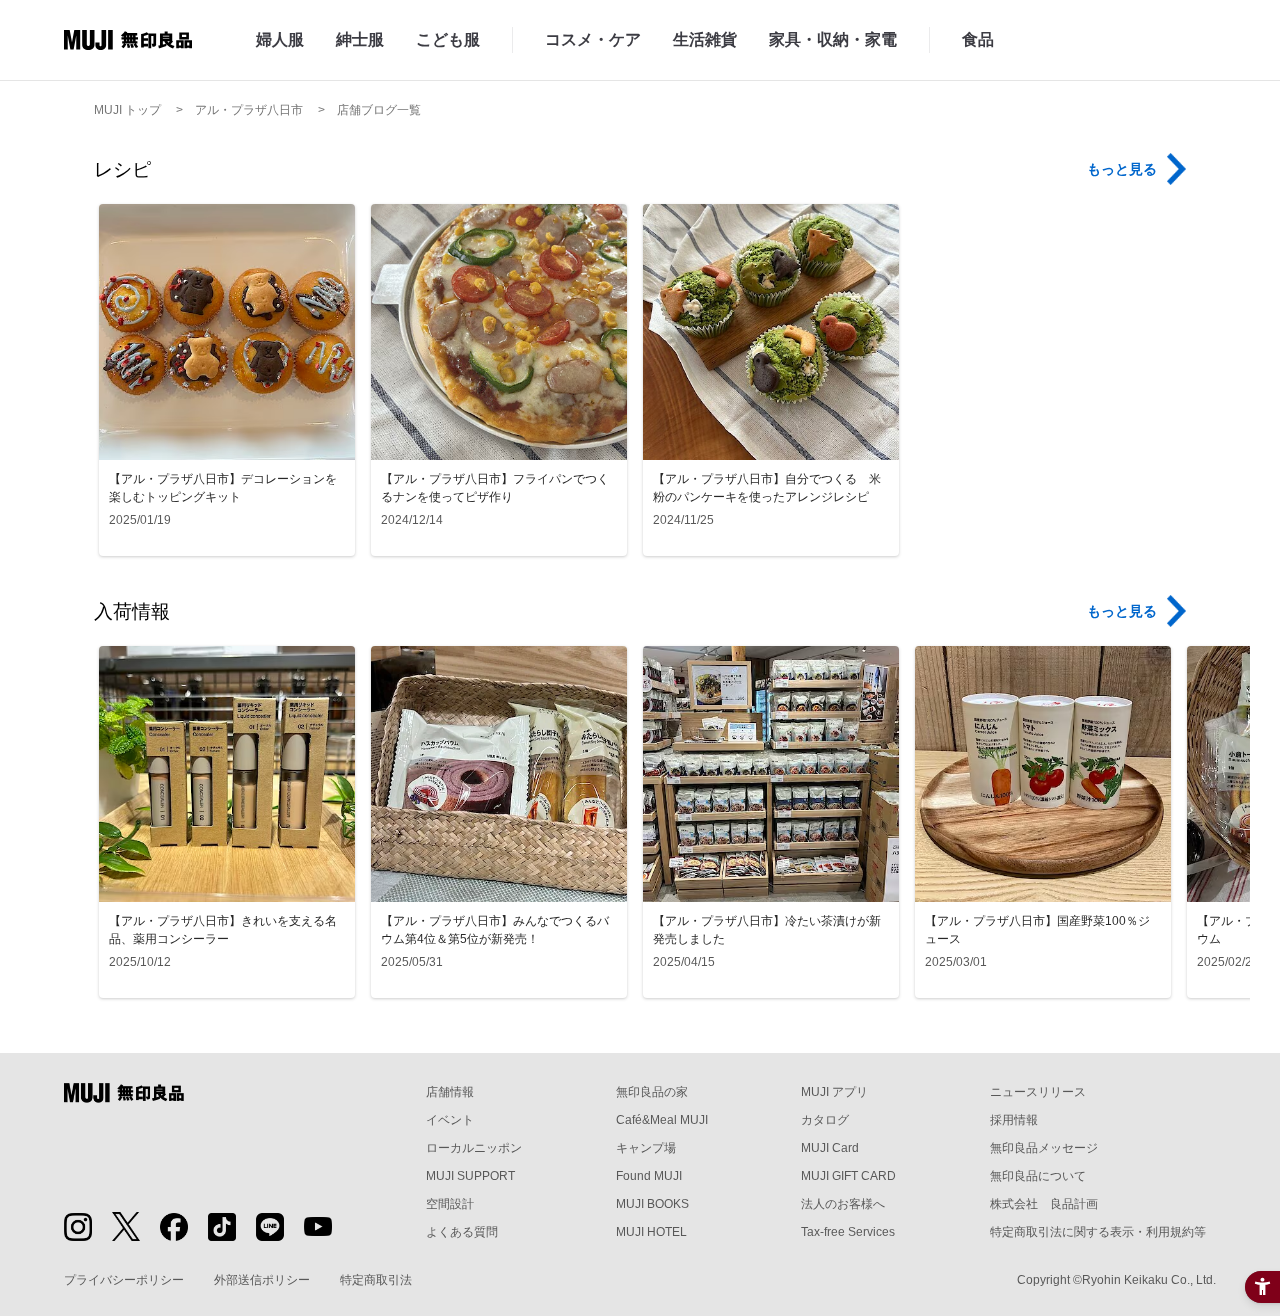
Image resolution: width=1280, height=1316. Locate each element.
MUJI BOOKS (652, 1204)
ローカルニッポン (474, 1148)
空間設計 (450, 1204)
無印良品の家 (652, 1092)
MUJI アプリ (834, 1092)
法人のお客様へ (843, 1204)
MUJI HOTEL (651, 1232)
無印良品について (1038, 1176)
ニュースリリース (1038, 1092)
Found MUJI (649, 1176)
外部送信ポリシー (262, 1280)
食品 (978, 39)
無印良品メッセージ (1044, 1148)
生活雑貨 (705, 39)
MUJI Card (830, 1148)
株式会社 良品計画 (1044, 1204)
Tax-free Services (848, 1232)
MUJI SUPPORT (470, 1176)
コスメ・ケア (593, 39)
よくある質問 (462, 1232)
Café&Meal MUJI (662, 1120)
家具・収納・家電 (833, 39)
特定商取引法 (376, 1280)
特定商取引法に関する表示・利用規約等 (1098, 1232)
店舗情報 (450, 1092)
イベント (450, 1120)
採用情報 (1014, 1120)
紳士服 (360, 39)
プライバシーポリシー (124, 1280)
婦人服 (280, 39)
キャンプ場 (646, 1148)
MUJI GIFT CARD (848, 1176)
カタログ (825, 1120)
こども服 (448, 39)
